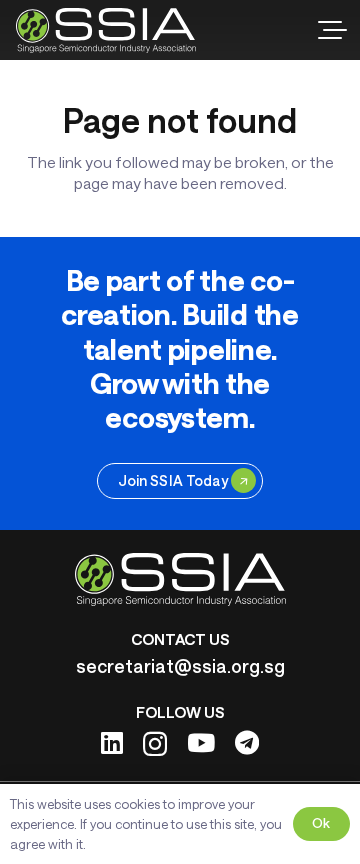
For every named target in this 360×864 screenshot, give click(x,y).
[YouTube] (201, 742)
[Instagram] (155, 744)
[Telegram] (247, 742)
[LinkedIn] (112, 742)
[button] (332, 30)
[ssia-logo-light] (106, 30)
